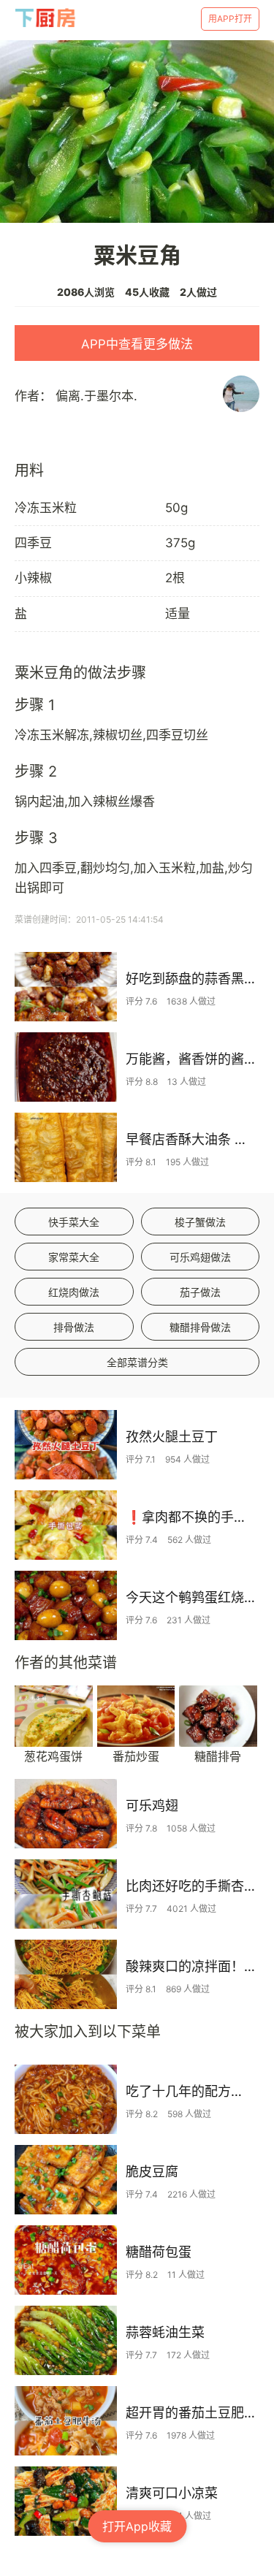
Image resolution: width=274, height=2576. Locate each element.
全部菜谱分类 (137, 1362)
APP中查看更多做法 (137, 344)
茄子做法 (200, 1292)
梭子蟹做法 (200, 1222)
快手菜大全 (74, 1222)
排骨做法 (74, 1327)
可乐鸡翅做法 (200, 1257)
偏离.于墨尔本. (96, 396)
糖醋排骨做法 (200, 1327)
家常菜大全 (74, 1257)
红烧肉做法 (74, 1292)
